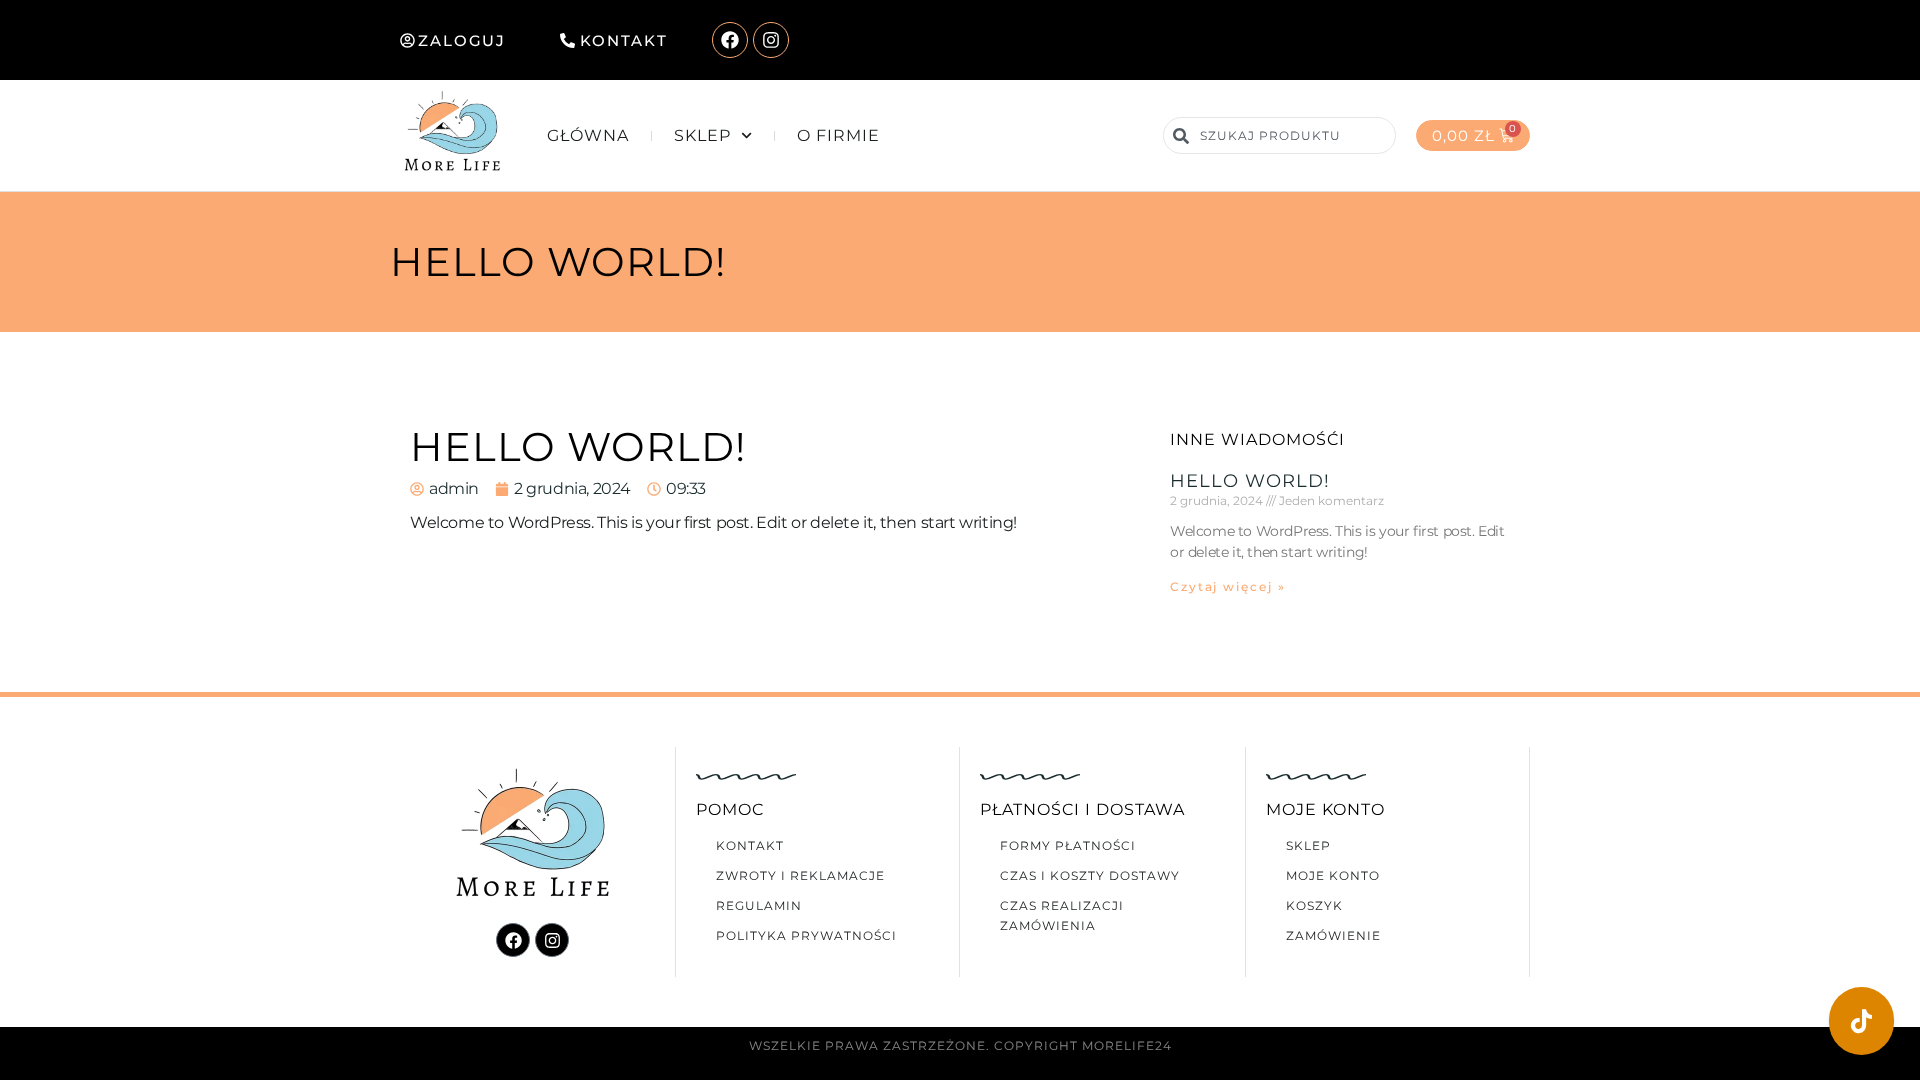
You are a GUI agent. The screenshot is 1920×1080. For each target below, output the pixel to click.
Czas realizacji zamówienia (1062, 915)
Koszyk (1314, 905)
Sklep (702, 135)
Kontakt (750, 845)
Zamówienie (1333, 935)
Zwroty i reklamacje (800, 875)
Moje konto (1333, 875)
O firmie (838, 135)
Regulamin (759, 905)
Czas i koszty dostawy (1090, 875)
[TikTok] (1861, 1021)
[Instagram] (771, 40)
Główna (588, 135)
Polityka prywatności (806, 935)
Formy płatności (1068, 845)
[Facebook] (730, 40)
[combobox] (1279, 135)
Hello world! (1250, 481)
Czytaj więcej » (1228, 586)
